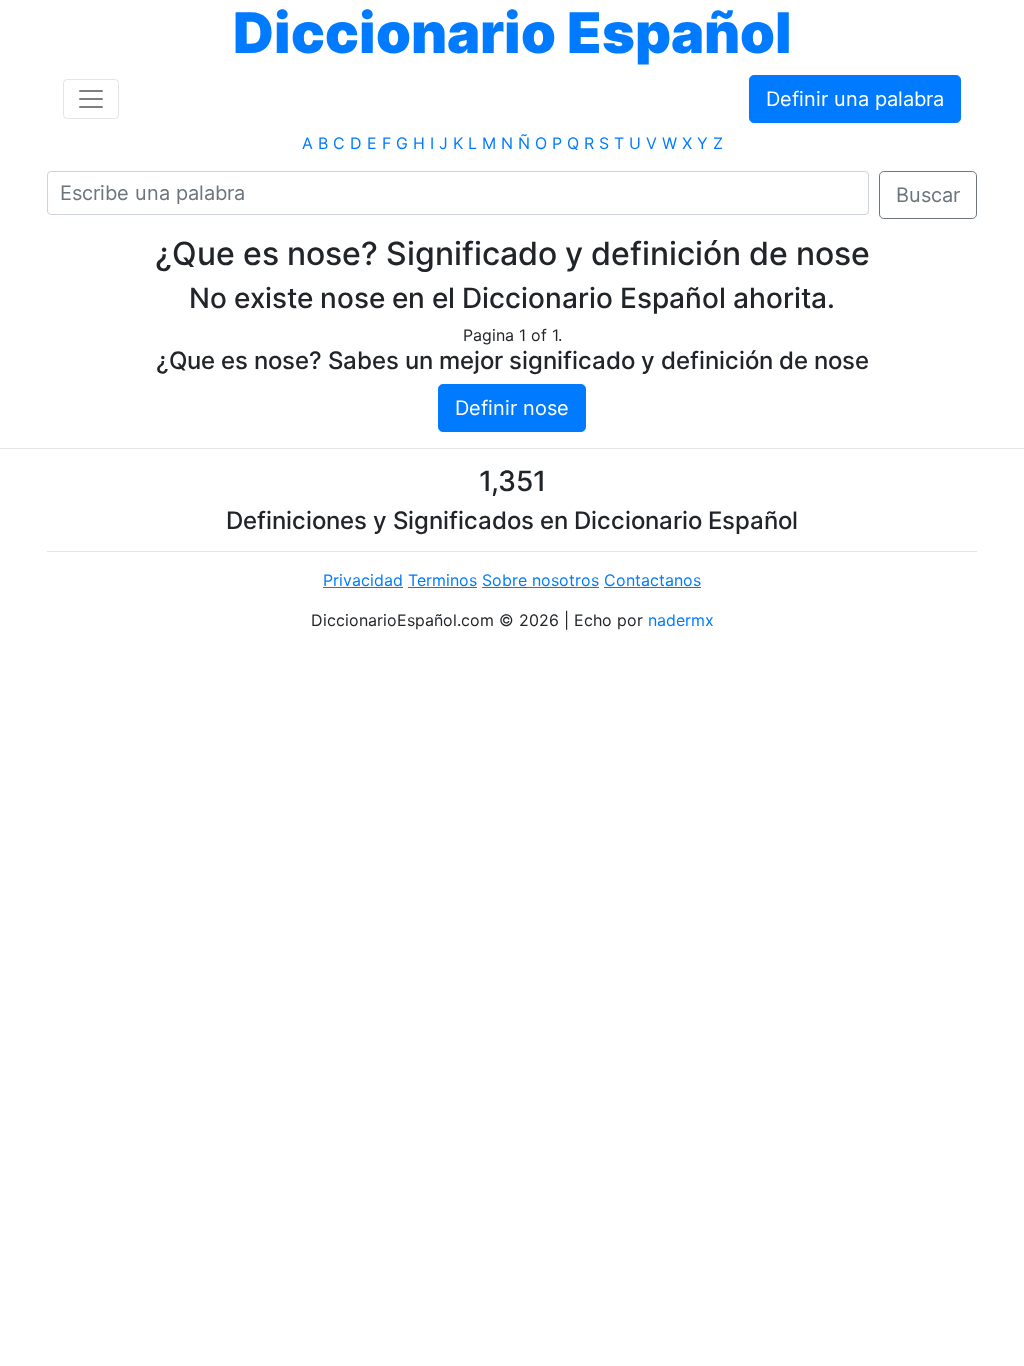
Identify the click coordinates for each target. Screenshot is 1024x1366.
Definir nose (512, 408)
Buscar (928, 195)
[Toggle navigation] (91, 99)
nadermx (681, 620)
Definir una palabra (855, 99)
